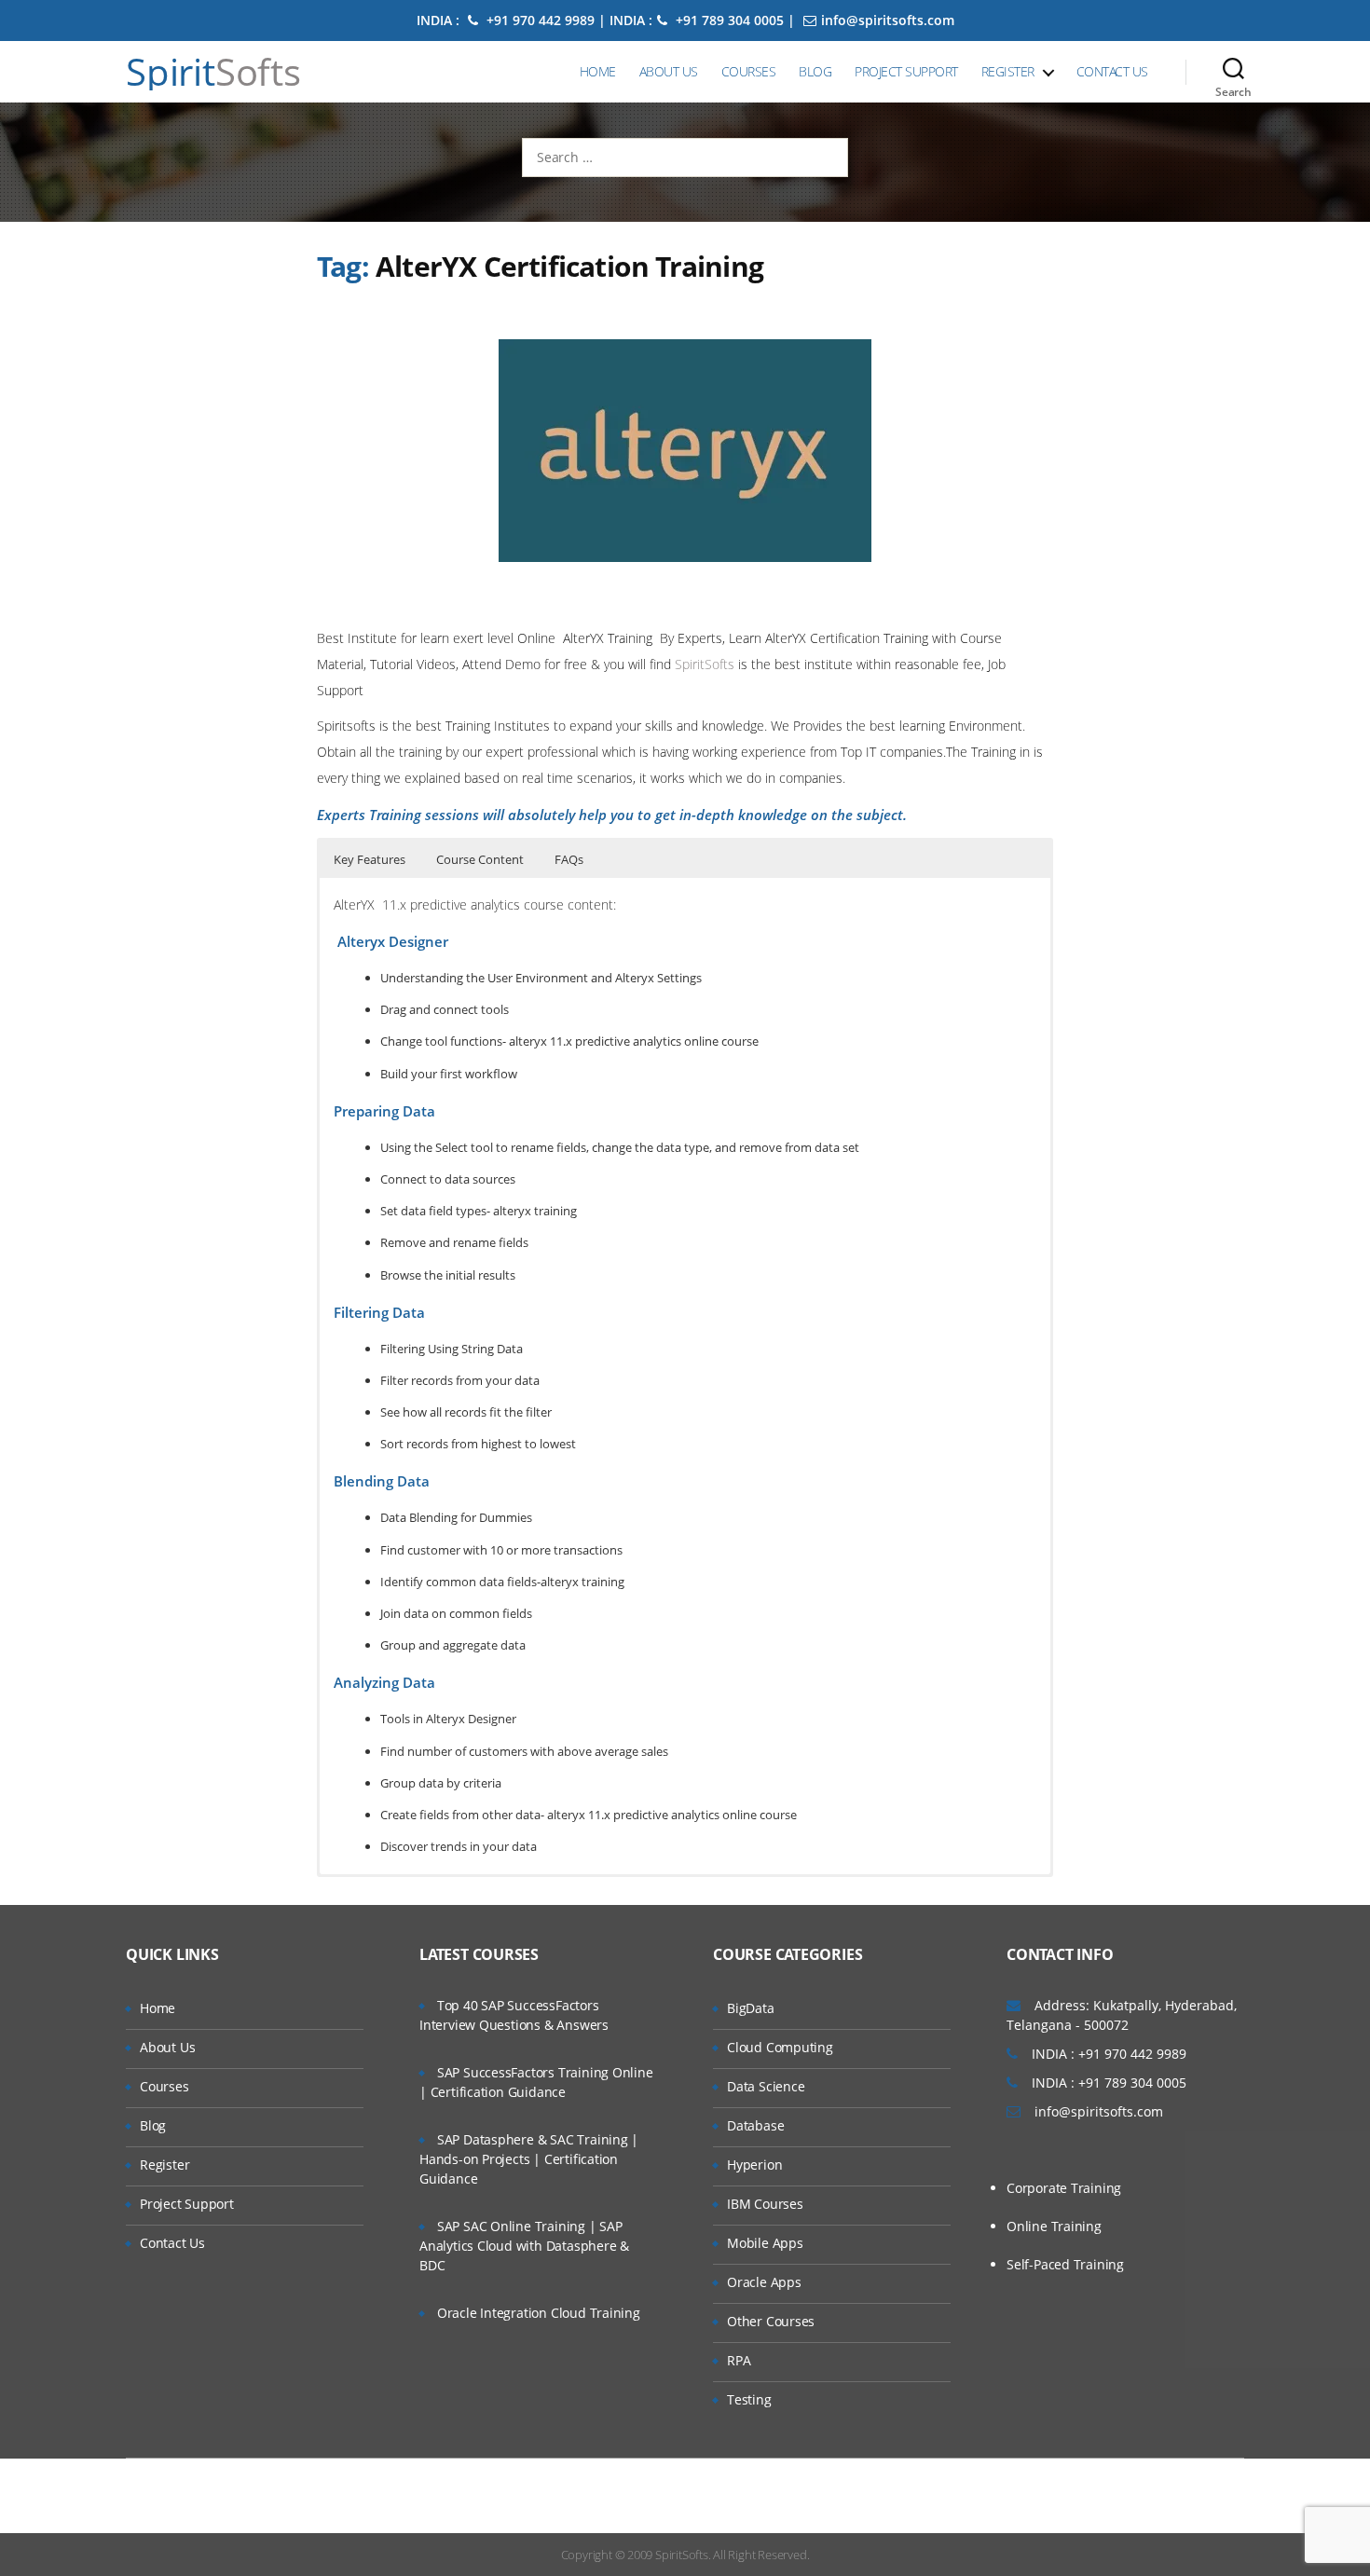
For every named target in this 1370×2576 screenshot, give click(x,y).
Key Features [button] (370, 859)
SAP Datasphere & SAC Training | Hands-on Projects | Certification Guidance (529, 2159)
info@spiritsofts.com (888, 20)
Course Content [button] (480, 859)
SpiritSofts (706, 664)
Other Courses (771, 2321)
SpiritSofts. (683, 2555)
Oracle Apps (764, 2282)
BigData (751, 2008)
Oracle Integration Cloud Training (539, 2313)
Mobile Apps (765, 2243)
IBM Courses (765, 2204)
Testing (749, 2399)
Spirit (213, 72)
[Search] (1233, 72)
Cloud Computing (780, 2047)
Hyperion (754, 2165)
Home (598, 71)
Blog (815, 71)
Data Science (766, 2086)
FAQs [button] (569, 859)
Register (1008, 71)
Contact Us (1112, 71)
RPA (739, 2360)
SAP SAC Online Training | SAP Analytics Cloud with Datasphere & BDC (524, 2246)
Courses (749, 71)
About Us (669, 71)
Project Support (906, 71)
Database (755, 2125)
